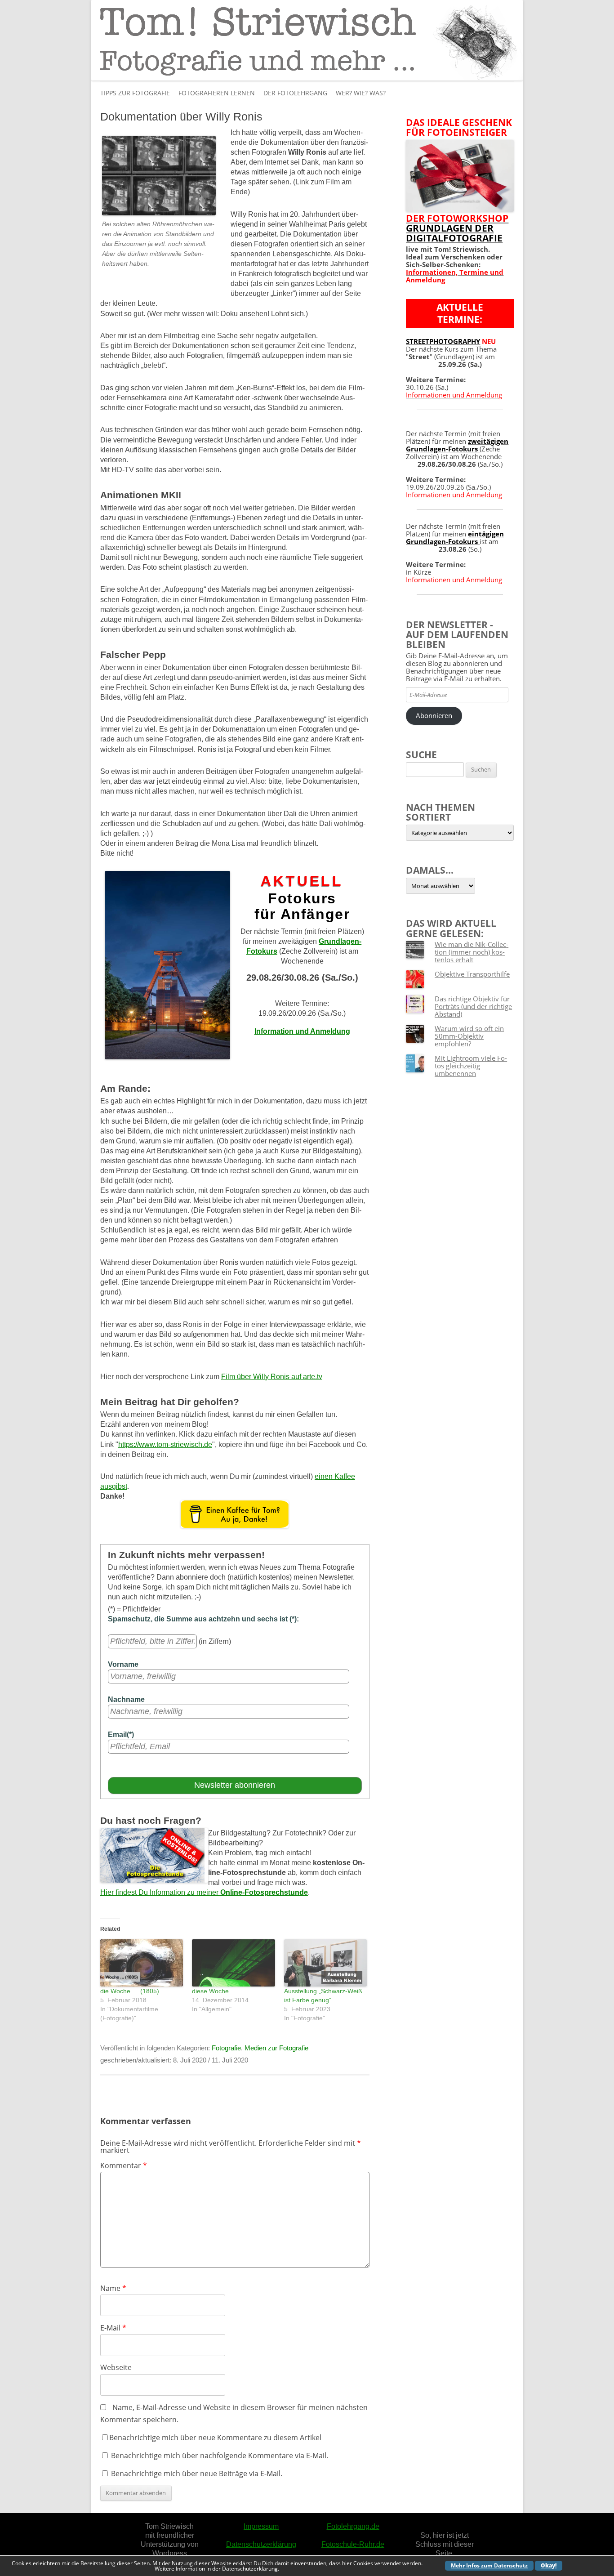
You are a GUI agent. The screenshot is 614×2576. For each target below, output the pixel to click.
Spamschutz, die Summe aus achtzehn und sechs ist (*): (203, 1619)
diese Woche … (214, 1991)
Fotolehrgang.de (353, 2526)
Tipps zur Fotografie (135, 93)
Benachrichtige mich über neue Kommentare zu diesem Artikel (215, 2438)
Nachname (126, 1699)
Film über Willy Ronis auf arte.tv (272, 1377)
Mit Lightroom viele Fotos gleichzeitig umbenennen (471, 1066)
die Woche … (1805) (130, 1991)
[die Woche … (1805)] (142, 1963)
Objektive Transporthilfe (472, 974)
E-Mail (113, 2328)
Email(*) (121, 1734)
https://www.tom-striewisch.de (165, 1444)
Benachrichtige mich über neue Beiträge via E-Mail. (197, 2473)
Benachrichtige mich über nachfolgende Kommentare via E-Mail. (220, 2455)
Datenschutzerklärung (261, 2544)
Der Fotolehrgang (295, 93)
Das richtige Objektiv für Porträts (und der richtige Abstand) (473, 1006)
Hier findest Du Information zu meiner (204, 1892)
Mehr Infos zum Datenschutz (489, 2565)
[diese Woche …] (233, 1963)
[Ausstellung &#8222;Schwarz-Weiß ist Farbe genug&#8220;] (325, 1963)
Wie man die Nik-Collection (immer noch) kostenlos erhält (472, 952)
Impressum (261, 2526)
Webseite (116, 2367)
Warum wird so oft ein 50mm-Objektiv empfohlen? (469, 1036)
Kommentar (124, 2165)
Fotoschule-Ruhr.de (353, 2544)
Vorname (123, 1664)
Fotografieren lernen (217, 93)
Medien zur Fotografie (276, 2048)
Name (113, 2288)
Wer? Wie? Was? (361, 93)
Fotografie (226, 2048)
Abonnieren (434, 715)
